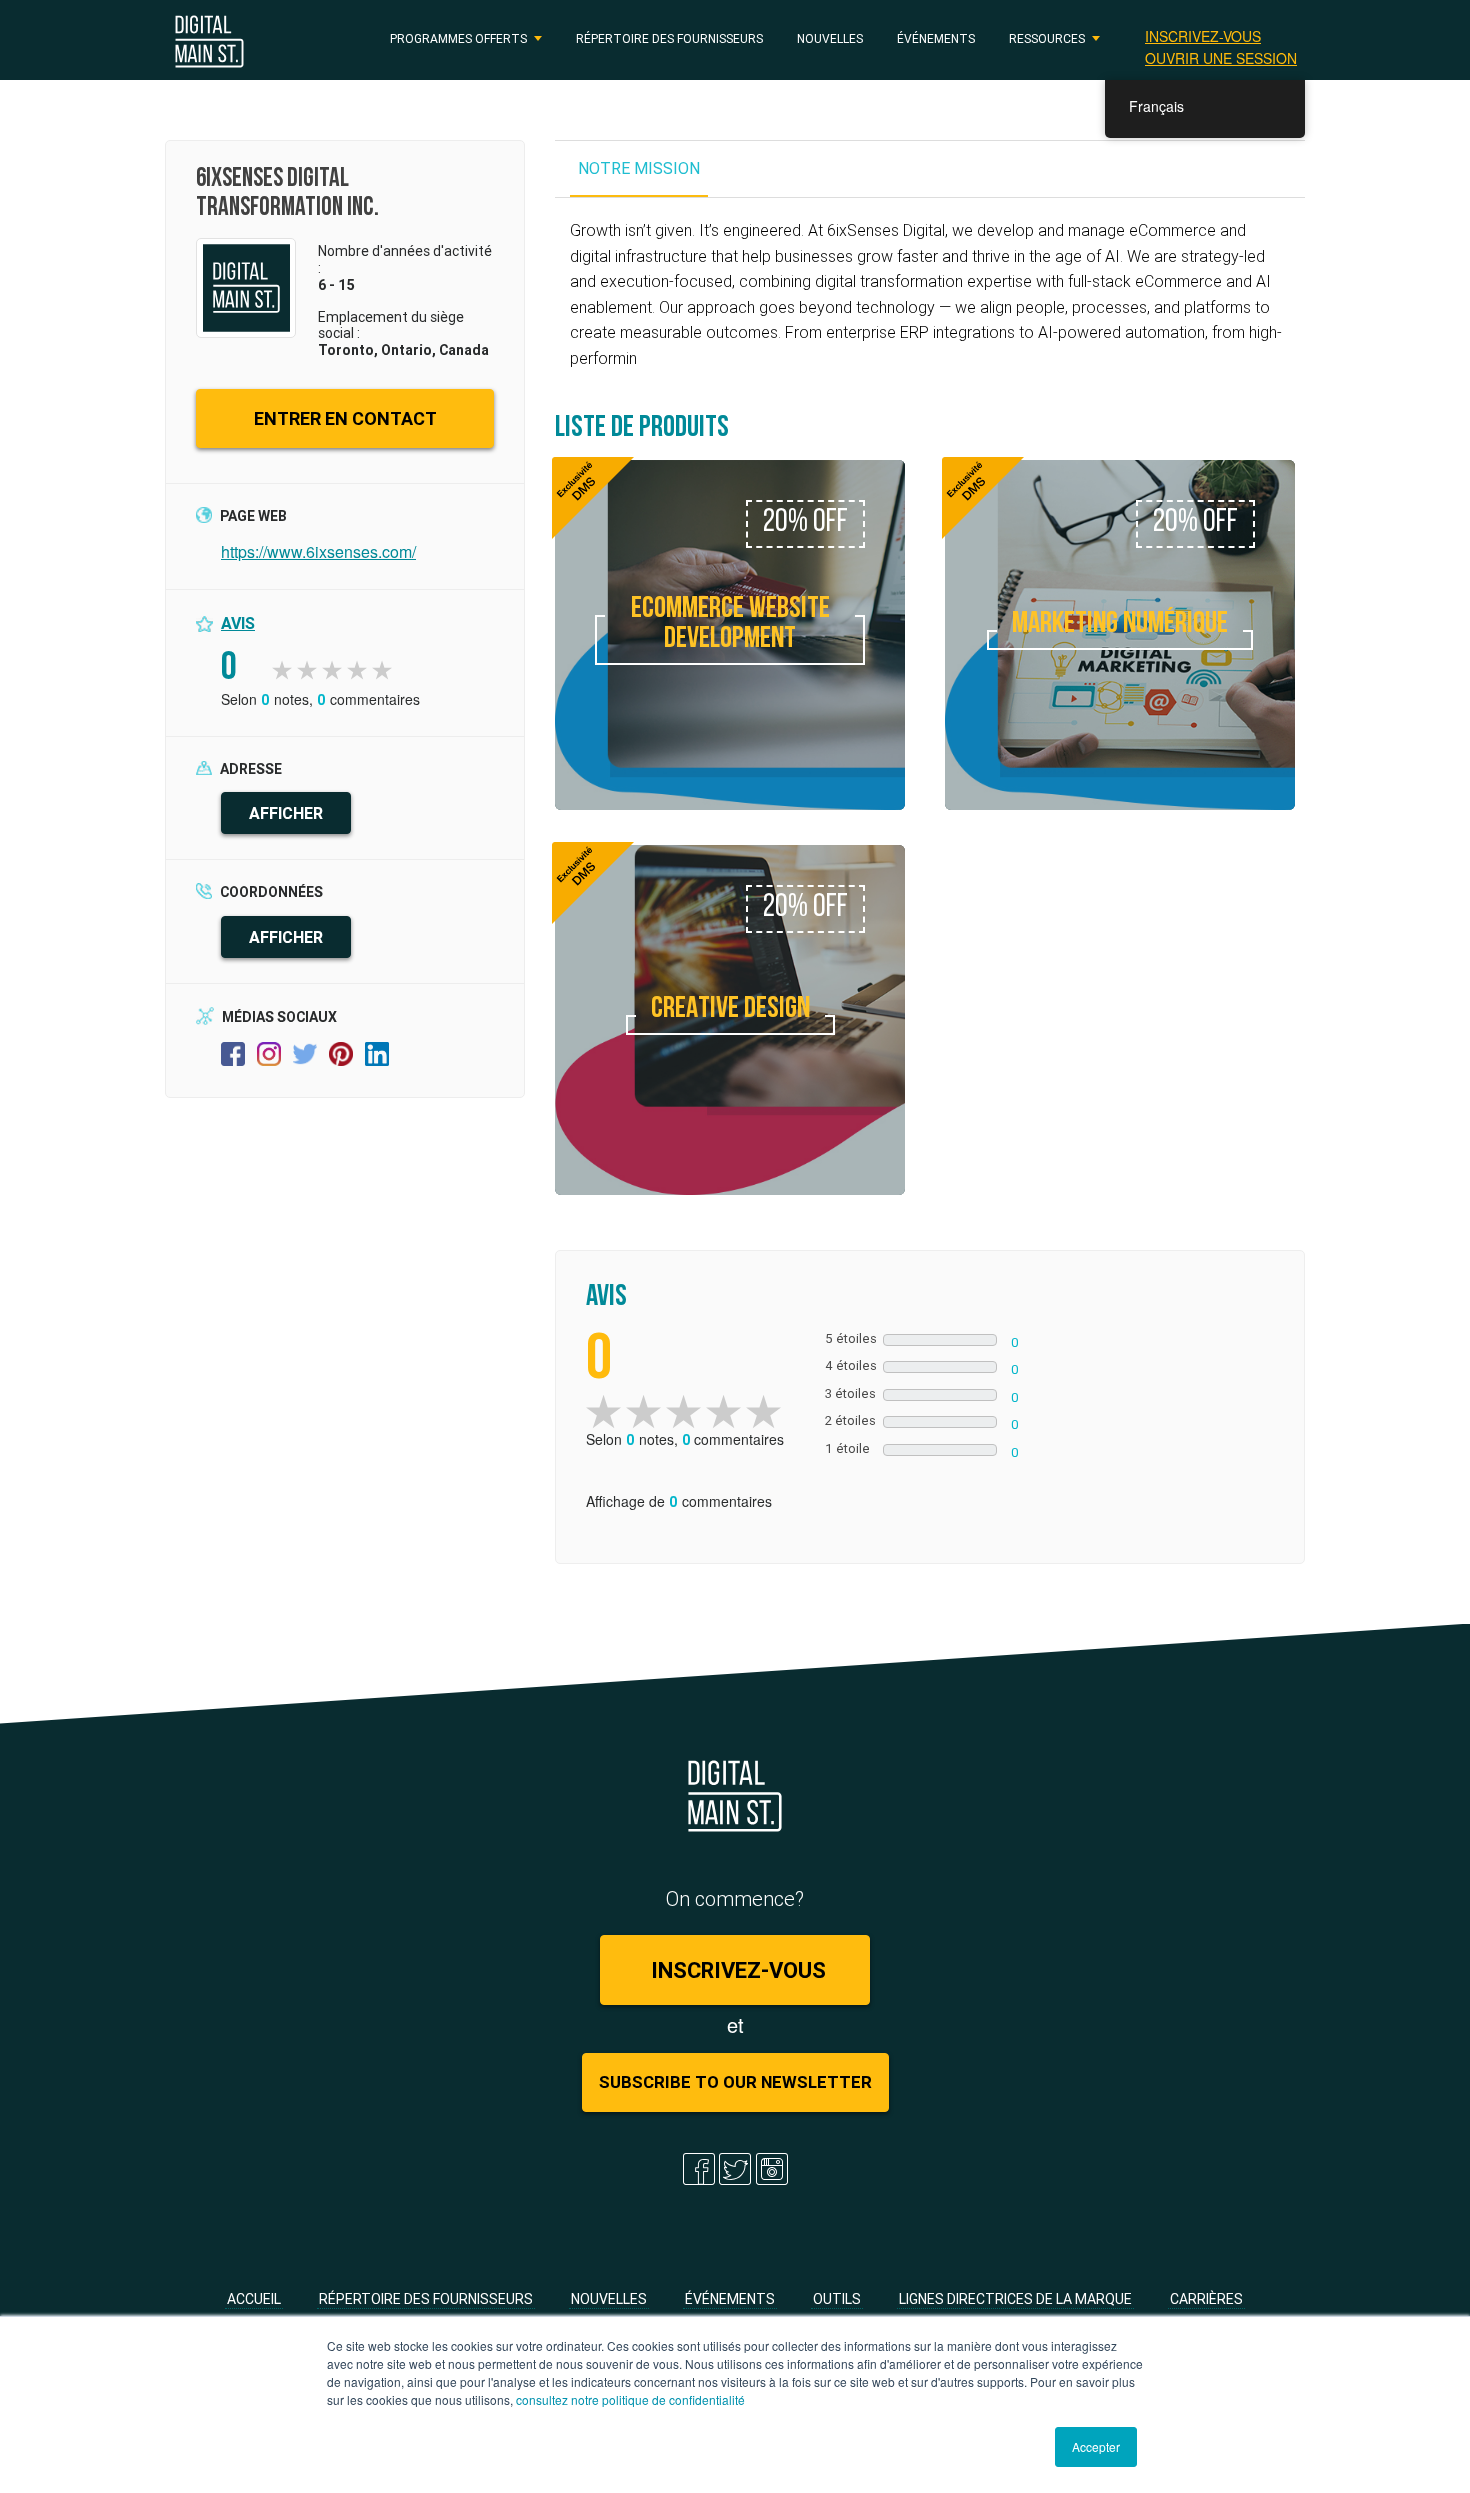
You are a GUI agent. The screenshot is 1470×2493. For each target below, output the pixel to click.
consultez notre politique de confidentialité (630, 2399)
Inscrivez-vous (1203, 36)
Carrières (1206, 2299)
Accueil (254, 2299)
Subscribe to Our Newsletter (735, 2082)
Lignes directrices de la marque (1015, 2299)
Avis (238, 623)
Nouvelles (830, 38)
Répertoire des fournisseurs (669, 38)
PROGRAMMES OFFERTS (458, 38)
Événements (936, 38)
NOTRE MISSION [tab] (639, 168)
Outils (837, 2299)
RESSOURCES (1047, 38)
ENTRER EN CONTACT (345, 418)
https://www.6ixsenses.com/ (318, 551)
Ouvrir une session (1221, 58)
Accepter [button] (1096, 2446)
